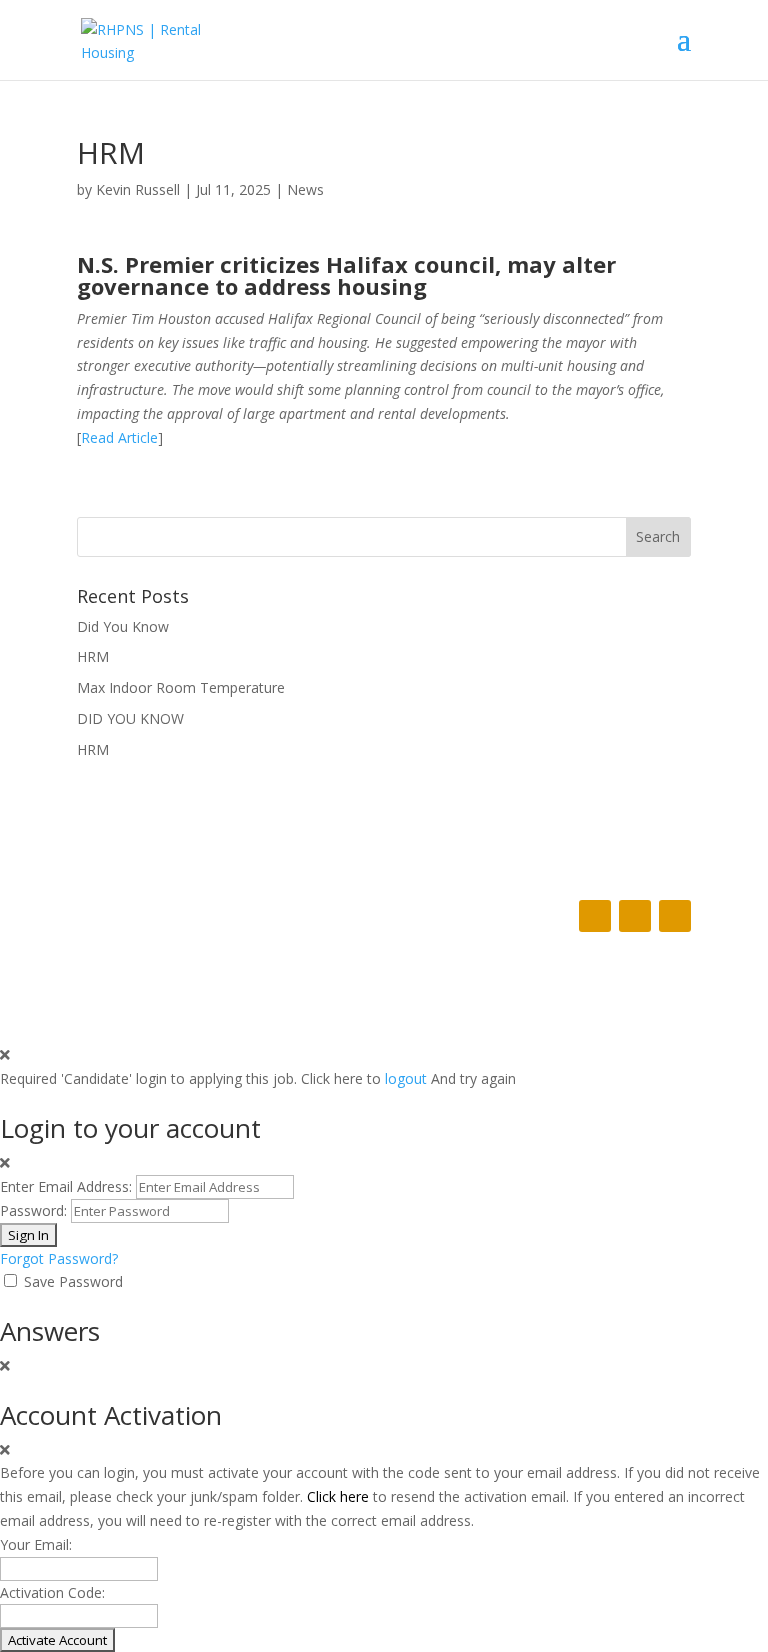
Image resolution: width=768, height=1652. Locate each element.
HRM (93, 656)
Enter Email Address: (66, 1186)
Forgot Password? (59, 1258)
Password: (33, 1210)
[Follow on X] (635, 916)
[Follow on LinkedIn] (675, 916)
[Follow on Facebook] (595, 916)
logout (406, 1078)
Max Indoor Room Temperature (181, 687)
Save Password (73, 1281)
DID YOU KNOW (130, 718)
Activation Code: (52, 1592)
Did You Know (123, 626)
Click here (338, 1496)
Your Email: (36, 1544)
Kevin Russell (138, 189)
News (305, 189)
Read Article (119, 437)
